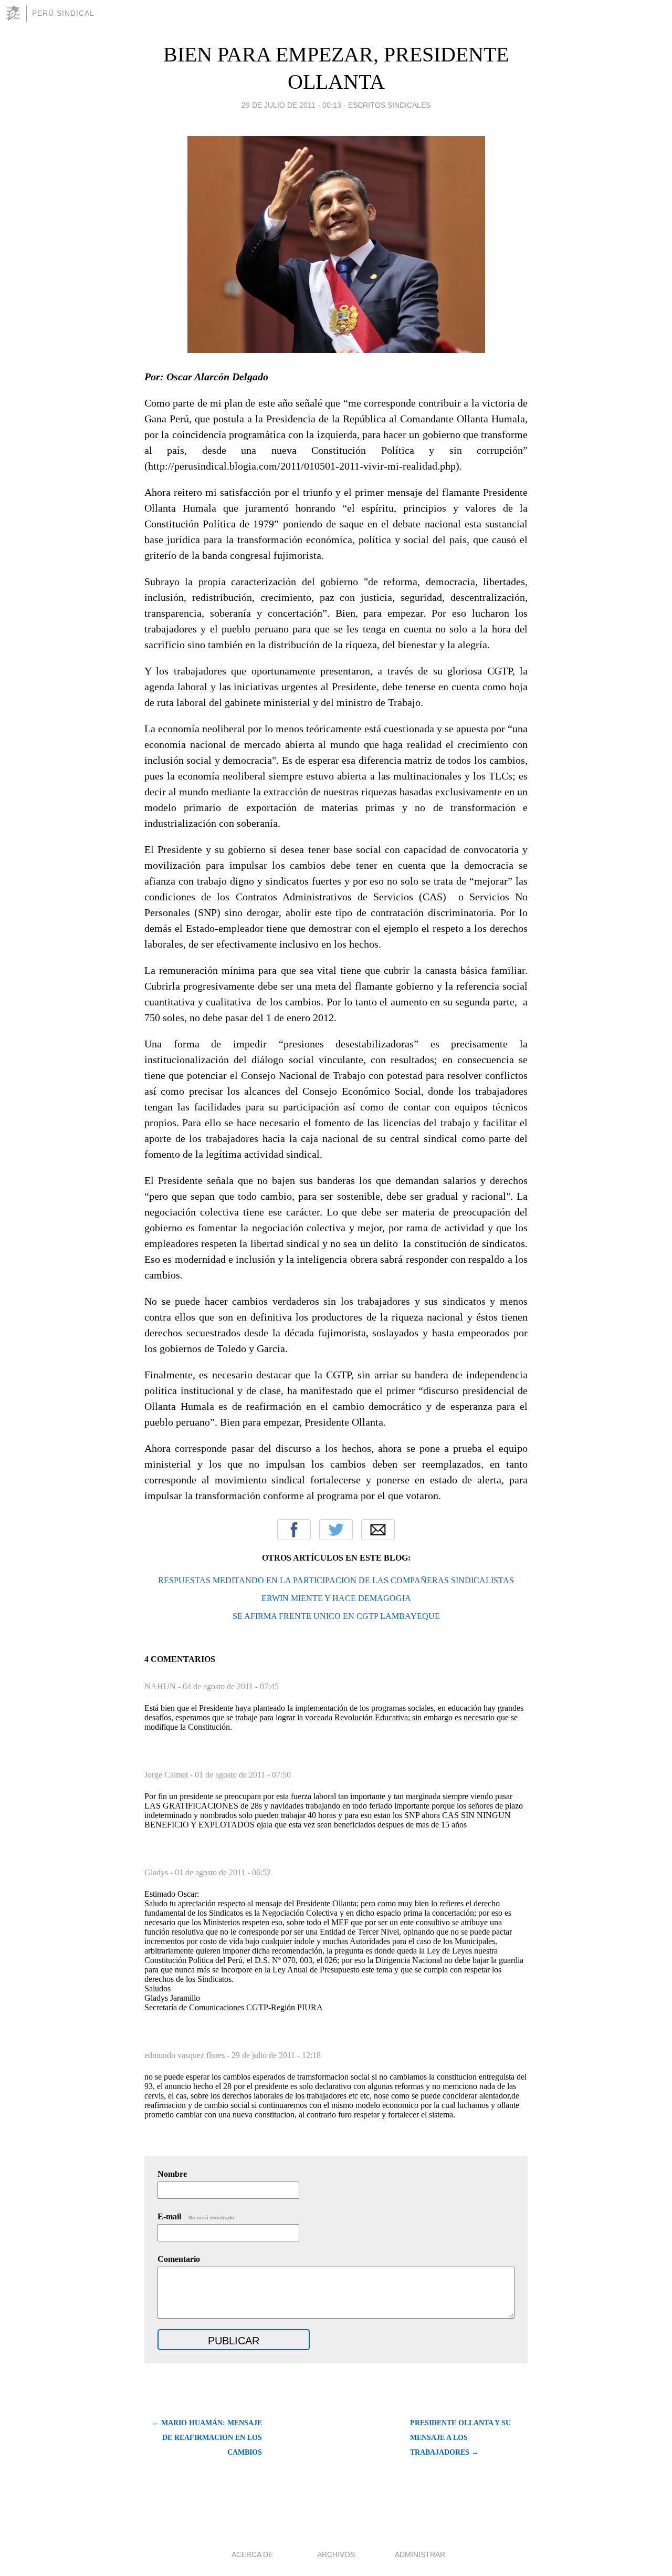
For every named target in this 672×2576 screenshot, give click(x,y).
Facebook (294, 1530)
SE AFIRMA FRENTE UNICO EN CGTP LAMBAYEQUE (336, 1616)
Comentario (179, 2259)
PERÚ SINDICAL (63, 13)
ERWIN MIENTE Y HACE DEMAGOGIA (336, 1598)
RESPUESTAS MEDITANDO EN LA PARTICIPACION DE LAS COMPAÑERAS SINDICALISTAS (336, 1580)
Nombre (172, 2174)
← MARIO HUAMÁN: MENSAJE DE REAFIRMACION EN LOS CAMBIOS (207, 2438)
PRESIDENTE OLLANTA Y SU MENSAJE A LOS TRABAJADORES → (460, 2438)
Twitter (336, 1530)
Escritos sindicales (389, 105)
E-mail (197, 2216)
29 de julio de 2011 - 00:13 (291, 105)
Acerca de (252, 2554)
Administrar (420, 2554)
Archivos (336, 2554)
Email (378, 1530)
